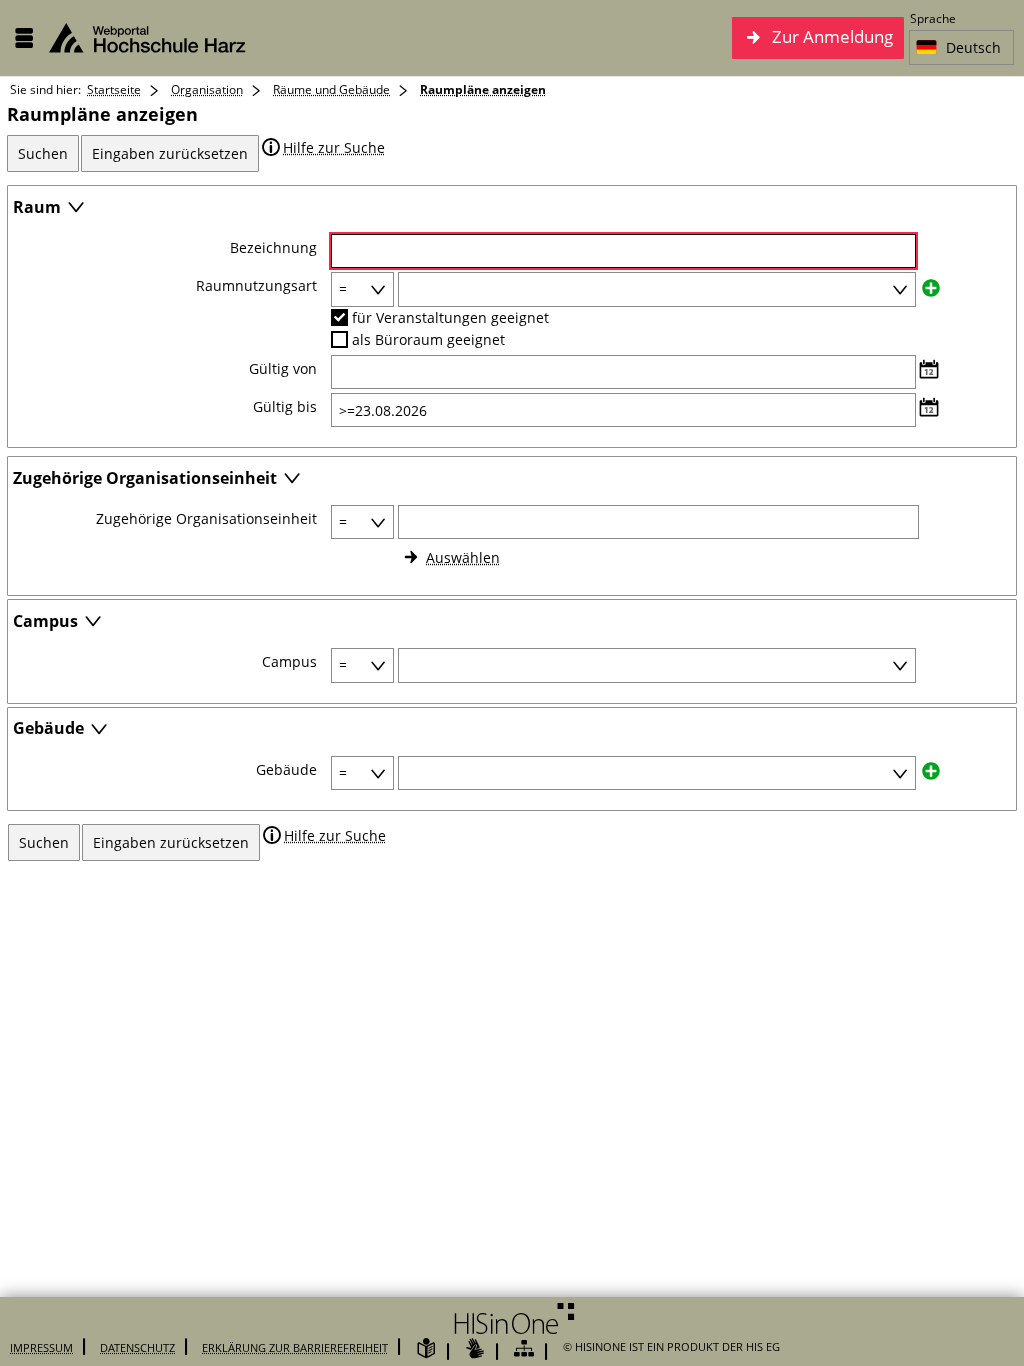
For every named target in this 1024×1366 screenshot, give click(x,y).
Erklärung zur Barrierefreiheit (295, 1347)
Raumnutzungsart (256, 286)
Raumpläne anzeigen (483, 89)
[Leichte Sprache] (426, 1349)
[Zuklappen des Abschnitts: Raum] (76, 208)
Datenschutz (137, 1347)
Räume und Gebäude (331, 89)
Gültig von (283, 369)
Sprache (933, 18)
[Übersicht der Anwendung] (524, 1349)
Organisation (207, 89)
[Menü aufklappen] (24, 38)
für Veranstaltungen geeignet (450, 317)
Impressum (41, 1347)
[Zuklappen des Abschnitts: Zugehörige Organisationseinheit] (292, 479)
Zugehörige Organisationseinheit (206, 519)
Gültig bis (285, 407)
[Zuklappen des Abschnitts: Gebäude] (99, 730)
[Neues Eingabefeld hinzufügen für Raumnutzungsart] (931, 286)
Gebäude (286, 770)
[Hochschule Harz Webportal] (159, 38)
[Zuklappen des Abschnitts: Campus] (93, 622)
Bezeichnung (273, 248)
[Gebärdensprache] (475, 1349)
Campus (289, 662)
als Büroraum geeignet (428, 339)
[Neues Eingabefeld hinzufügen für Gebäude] (931, 770)
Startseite (114, 89)
